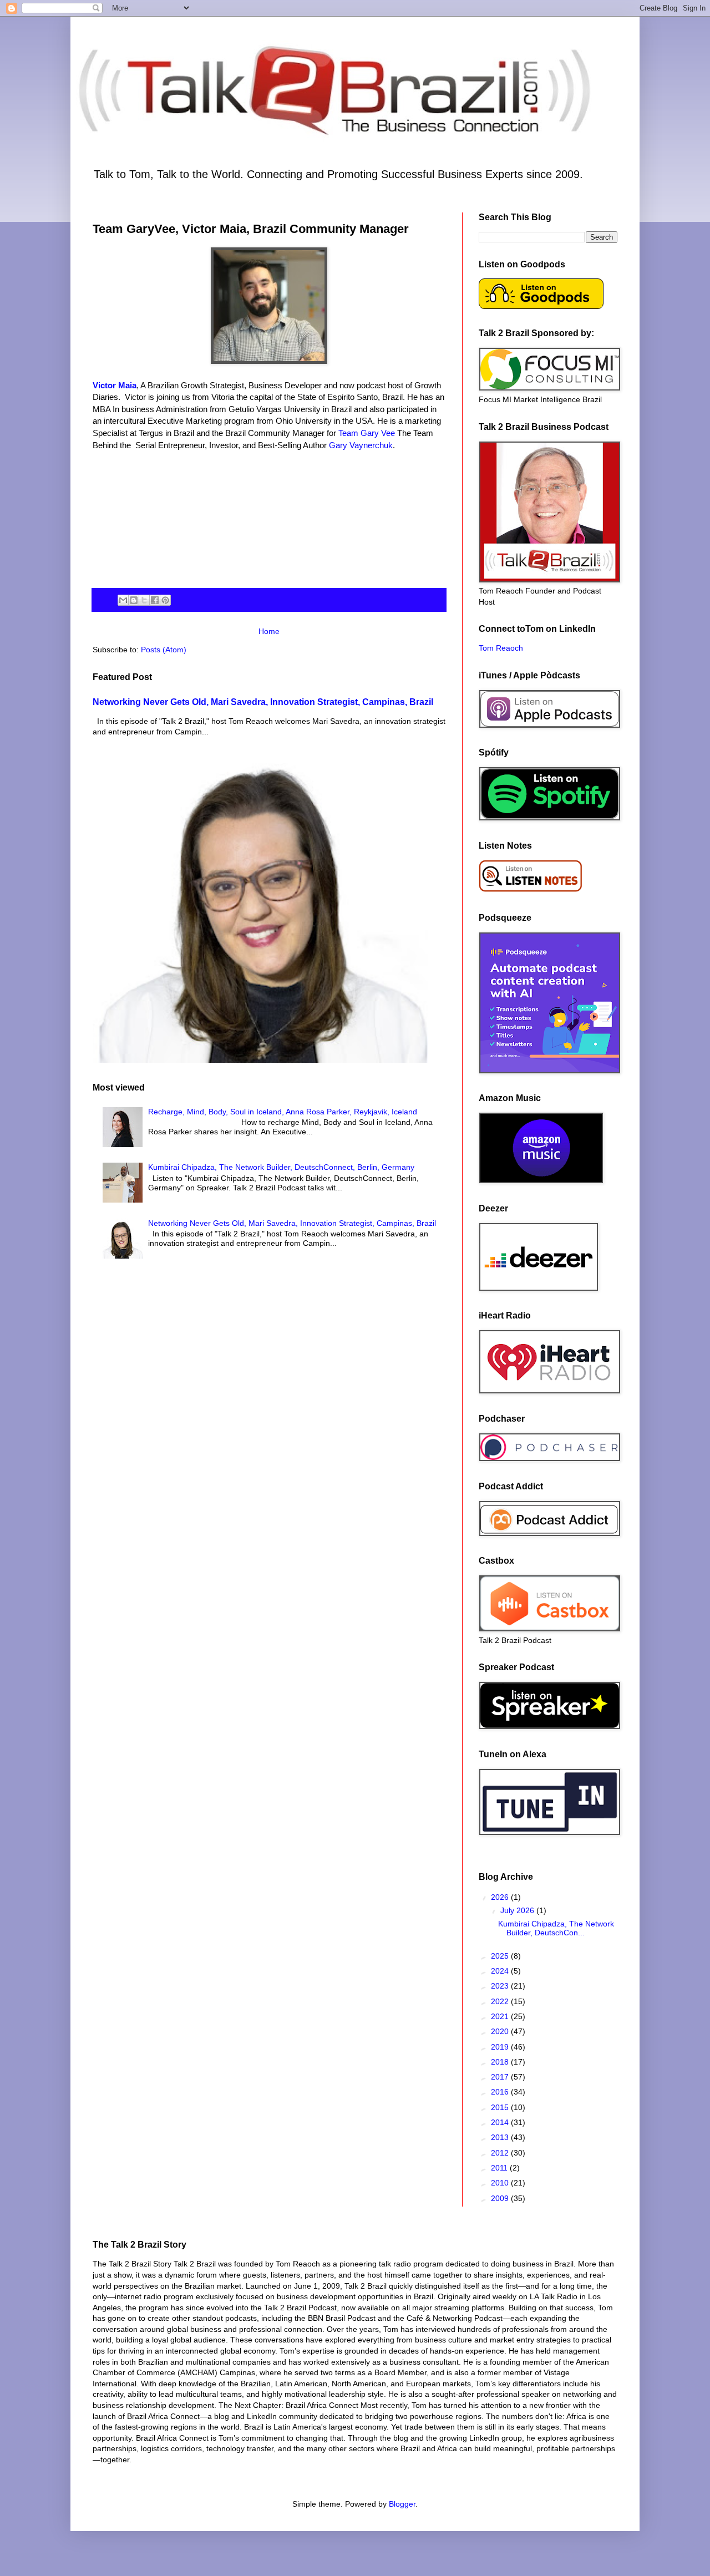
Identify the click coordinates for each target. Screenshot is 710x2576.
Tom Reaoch (501, 648)
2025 (501, 1956)
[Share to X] (144, 600)
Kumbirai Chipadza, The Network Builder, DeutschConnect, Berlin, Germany (281, 1167)
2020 (501, 2031)
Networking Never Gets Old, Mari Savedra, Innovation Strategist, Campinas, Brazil (263, 702)
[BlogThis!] (134, 600)
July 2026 (518, 1910)
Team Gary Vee (367, 433)
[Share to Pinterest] (165, 600)
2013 (501, 2137)
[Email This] (123, 600)
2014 (501, 2122)
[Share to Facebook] (155, 600)
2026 (501, 1897)
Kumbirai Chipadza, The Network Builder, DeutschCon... (556, 1928)
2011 (500, 2168)
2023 (501, 1986)
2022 (501, 2001)
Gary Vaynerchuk (361, 445)
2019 (501, 2047)
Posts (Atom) (164, 650)
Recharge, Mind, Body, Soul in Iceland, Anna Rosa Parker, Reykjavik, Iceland (283, 1112)
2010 (501, 2183)
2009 (501, 2198)
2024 (501, 1971)
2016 (501, 2092)
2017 (501, 2077)
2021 (501, 2016)
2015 (501, 2107)
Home (269, 631)
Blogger (402, 2504)
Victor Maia (115, 385)
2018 (501, 2062)
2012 (501, 2153)
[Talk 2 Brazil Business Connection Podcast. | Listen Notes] (531, 890)
